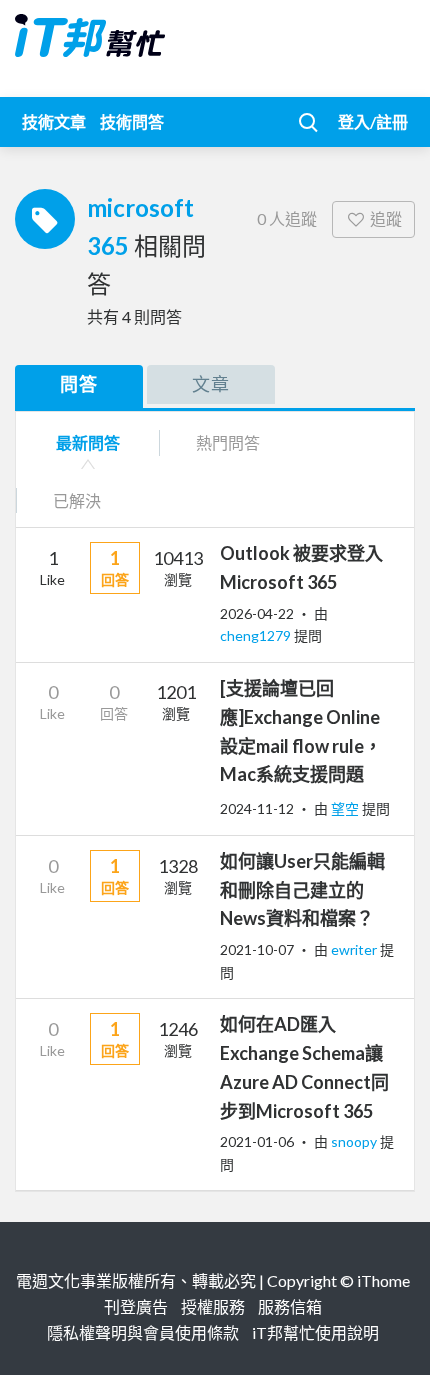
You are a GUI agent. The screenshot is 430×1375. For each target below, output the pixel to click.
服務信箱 (290, 1306)
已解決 (77, 500)
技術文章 (54, 121)
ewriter (355, 949)
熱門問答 (228, 442)
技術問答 (132, 121)
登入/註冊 (373, 121)
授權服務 (213, 1306)
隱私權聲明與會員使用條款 (143, 1332)
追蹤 (386, 218)
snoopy (355, 1141)
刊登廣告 (136, 1306)
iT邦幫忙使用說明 (315, 1332)
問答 (79, 384)
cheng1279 (257, 635)
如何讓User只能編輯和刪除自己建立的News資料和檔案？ (302, 890)
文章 (211, 384)
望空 (346, 808)
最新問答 (88, 442)
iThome (383, 1280)
